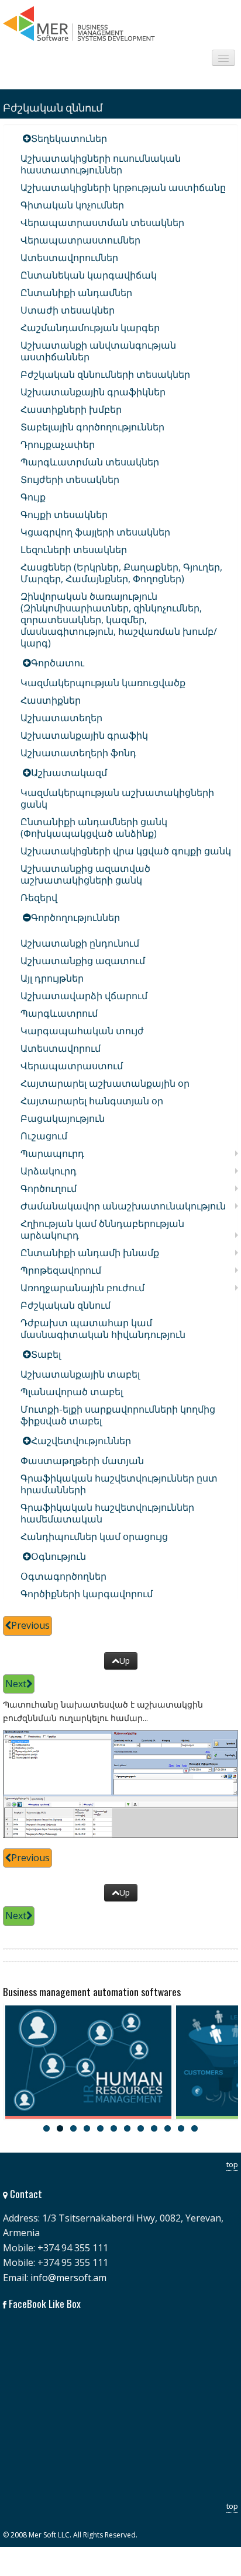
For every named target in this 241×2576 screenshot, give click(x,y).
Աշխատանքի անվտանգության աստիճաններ (98, 351)
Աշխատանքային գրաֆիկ (84, 735)
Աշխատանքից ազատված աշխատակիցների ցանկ (85, 874)
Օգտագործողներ (63, 1576)
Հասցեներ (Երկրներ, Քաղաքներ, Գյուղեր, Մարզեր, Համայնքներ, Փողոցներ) (121, 573)
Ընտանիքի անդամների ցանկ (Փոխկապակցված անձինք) (94, 828)
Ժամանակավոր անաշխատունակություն (123, 1206)
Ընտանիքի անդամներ (76, 293)
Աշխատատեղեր (61, 718)
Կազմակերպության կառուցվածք (103, 683)
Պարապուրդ (52, 1153)
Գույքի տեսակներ (64, 514)
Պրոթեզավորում (61, 1270)
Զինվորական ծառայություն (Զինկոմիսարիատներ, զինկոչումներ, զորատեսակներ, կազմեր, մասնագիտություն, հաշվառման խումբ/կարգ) (119, 620)
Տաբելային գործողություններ (92, 427)
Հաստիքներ (51, 700)
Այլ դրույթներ (52, 978)
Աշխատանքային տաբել (80, 1374)
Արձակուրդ (49, 1171)
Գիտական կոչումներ (72, 205)
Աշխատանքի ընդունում (80, 943)
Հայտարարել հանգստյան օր (92, 1101)
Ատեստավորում (61, 1048)
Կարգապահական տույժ (82, 1031)
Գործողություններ (75, 917)
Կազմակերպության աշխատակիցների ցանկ (117, 798)
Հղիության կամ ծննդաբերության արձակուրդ (102, 1229)
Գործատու (58, 663)
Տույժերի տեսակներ (70, 479)
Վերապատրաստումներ (80, 240)
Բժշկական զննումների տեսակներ (105, 374)
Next (16, 1684)
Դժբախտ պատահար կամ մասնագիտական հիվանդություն (103, 1329)
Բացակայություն (63, 1118)
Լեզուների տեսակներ (74, 550)
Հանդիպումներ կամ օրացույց (94, 1536)
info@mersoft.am (68, 2278)
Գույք (33, 497)
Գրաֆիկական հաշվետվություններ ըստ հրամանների (119, 1484)
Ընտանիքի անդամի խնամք (90, 1253)
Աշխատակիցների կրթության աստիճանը (123, 187)
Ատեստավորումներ (69, 258)
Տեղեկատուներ (69, 138)
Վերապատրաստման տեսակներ (102, 223)
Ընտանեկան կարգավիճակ (89, 275)
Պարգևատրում (59, 1013)
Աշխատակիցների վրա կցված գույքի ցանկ (126, 851)
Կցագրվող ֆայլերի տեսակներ (95, 532)
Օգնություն (58, 1556)
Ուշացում (44, 1136)
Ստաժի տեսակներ (68, 310)
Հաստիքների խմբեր (71, 409)
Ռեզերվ (39, 898)
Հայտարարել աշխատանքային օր (105, 1083)
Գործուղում (49, 1188)
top (232, 2164)
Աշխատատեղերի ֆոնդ (78, 753)
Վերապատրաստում (72, 1066)
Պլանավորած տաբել (72, 1392)
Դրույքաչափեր (58, 444)
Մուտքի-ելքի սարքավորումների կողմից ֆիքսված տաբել (118, 1415)
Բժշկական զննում (66, 1305)
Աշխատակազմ (69, 773)
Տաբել (46, 1354)
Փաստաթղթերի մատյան (82, 1461)
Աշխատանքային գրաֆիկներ (93, 392)
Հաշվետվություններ (81, 1441)
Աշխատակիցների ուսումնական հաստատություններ (101, 164)
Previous (30, 1625)
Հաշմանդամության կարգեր (90, 328)
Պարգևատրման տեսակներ (90, 462)
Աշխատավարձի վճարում (84, 996)
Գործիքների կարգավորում (87, 1594)
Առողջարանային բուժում (82, 1288)
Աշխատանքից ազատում (83, 961)
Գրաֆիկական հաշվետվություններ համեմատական (107, 1513)
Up (125, 1661)
